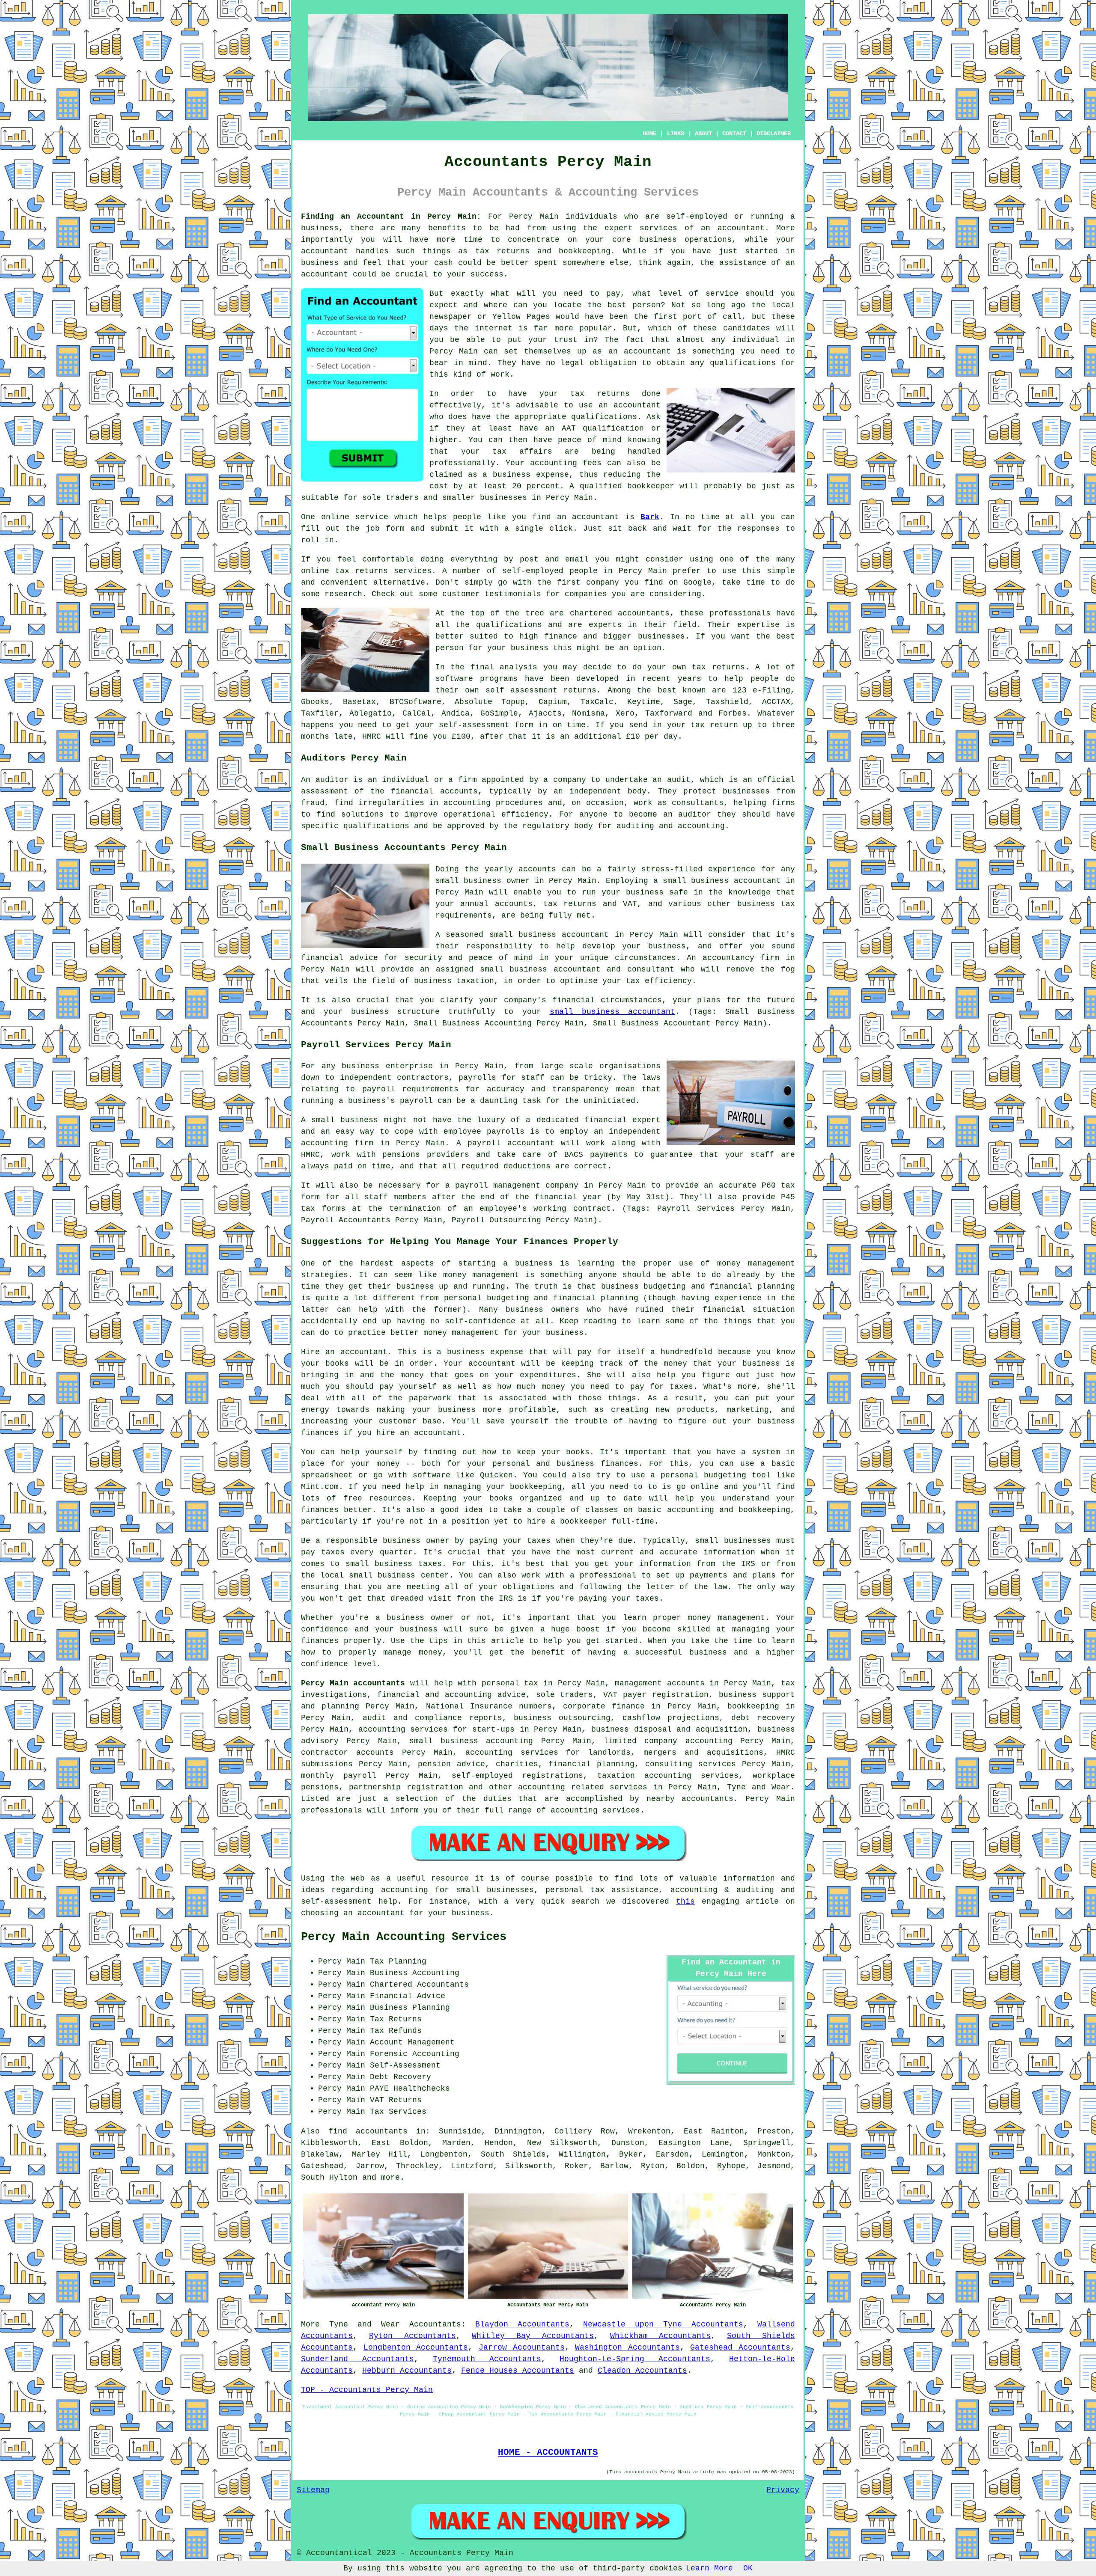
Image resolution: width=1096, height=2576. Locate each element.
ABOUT (703, 134)
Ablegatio (371, 713)
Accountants (435, 2324)
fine (419, 737)
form (395, 529)
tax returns (718, 667)
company (603, 582)
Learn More (709, 2568)
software (454, 679)
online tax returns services (366, 571)
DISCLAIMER (774, 134)
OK (748, 2568)
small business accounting (471, 1741)
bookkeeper (651, 486)
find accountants (368, 2131)
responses (758, 529)
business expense (531, 475)
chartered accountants (620, 613)
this (685, 1902)
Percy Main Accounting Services (404, 1937)
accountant (741, 228)
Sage (683, 702)
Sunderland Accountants (357, 2359)
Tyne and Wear (365, 2324)
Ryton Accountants (412, 2336)
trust (566, 340)
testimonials (513, 594)
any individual (745, 340)
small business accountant (612, 1012)
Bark (650, 517)
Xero (625, 713)
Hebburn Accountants (407, 2371)
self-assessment (474, 725)
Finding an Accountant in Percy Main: (391, 217)
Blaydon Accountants (522, 2324)
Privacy (783, 2490)
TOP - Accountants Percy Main (367, 2390)
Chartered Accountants (419, 1985)
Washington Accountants (627, 2347)
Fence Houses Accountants (518, 2371)
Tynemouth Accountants (487, 2359)
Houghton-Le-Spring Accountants (635, 2359)
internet (494, 328)
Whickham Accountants (661, 2336)
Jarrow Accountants (522, 2347)
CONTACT (734, 134)
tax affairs (522, 452)
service (722, 294)
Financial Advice (408, 1996)
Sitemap (313, 2490)
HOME (649, 134)
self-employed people (550, 571)
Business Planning (410, 2008)
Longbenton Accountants (416, 2347)
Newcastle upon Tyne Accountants (663, 2324)
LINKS (676, 134)
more (390, 2178)
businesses (661, 636)
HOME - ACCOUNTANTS (548, 2452)
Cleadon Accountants (642, 2371)
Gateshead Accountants (740, 2347)
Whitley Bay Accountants (533, 2336)
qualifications (743, 363)
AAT (569, 428)
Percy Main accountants (353, 1683)
